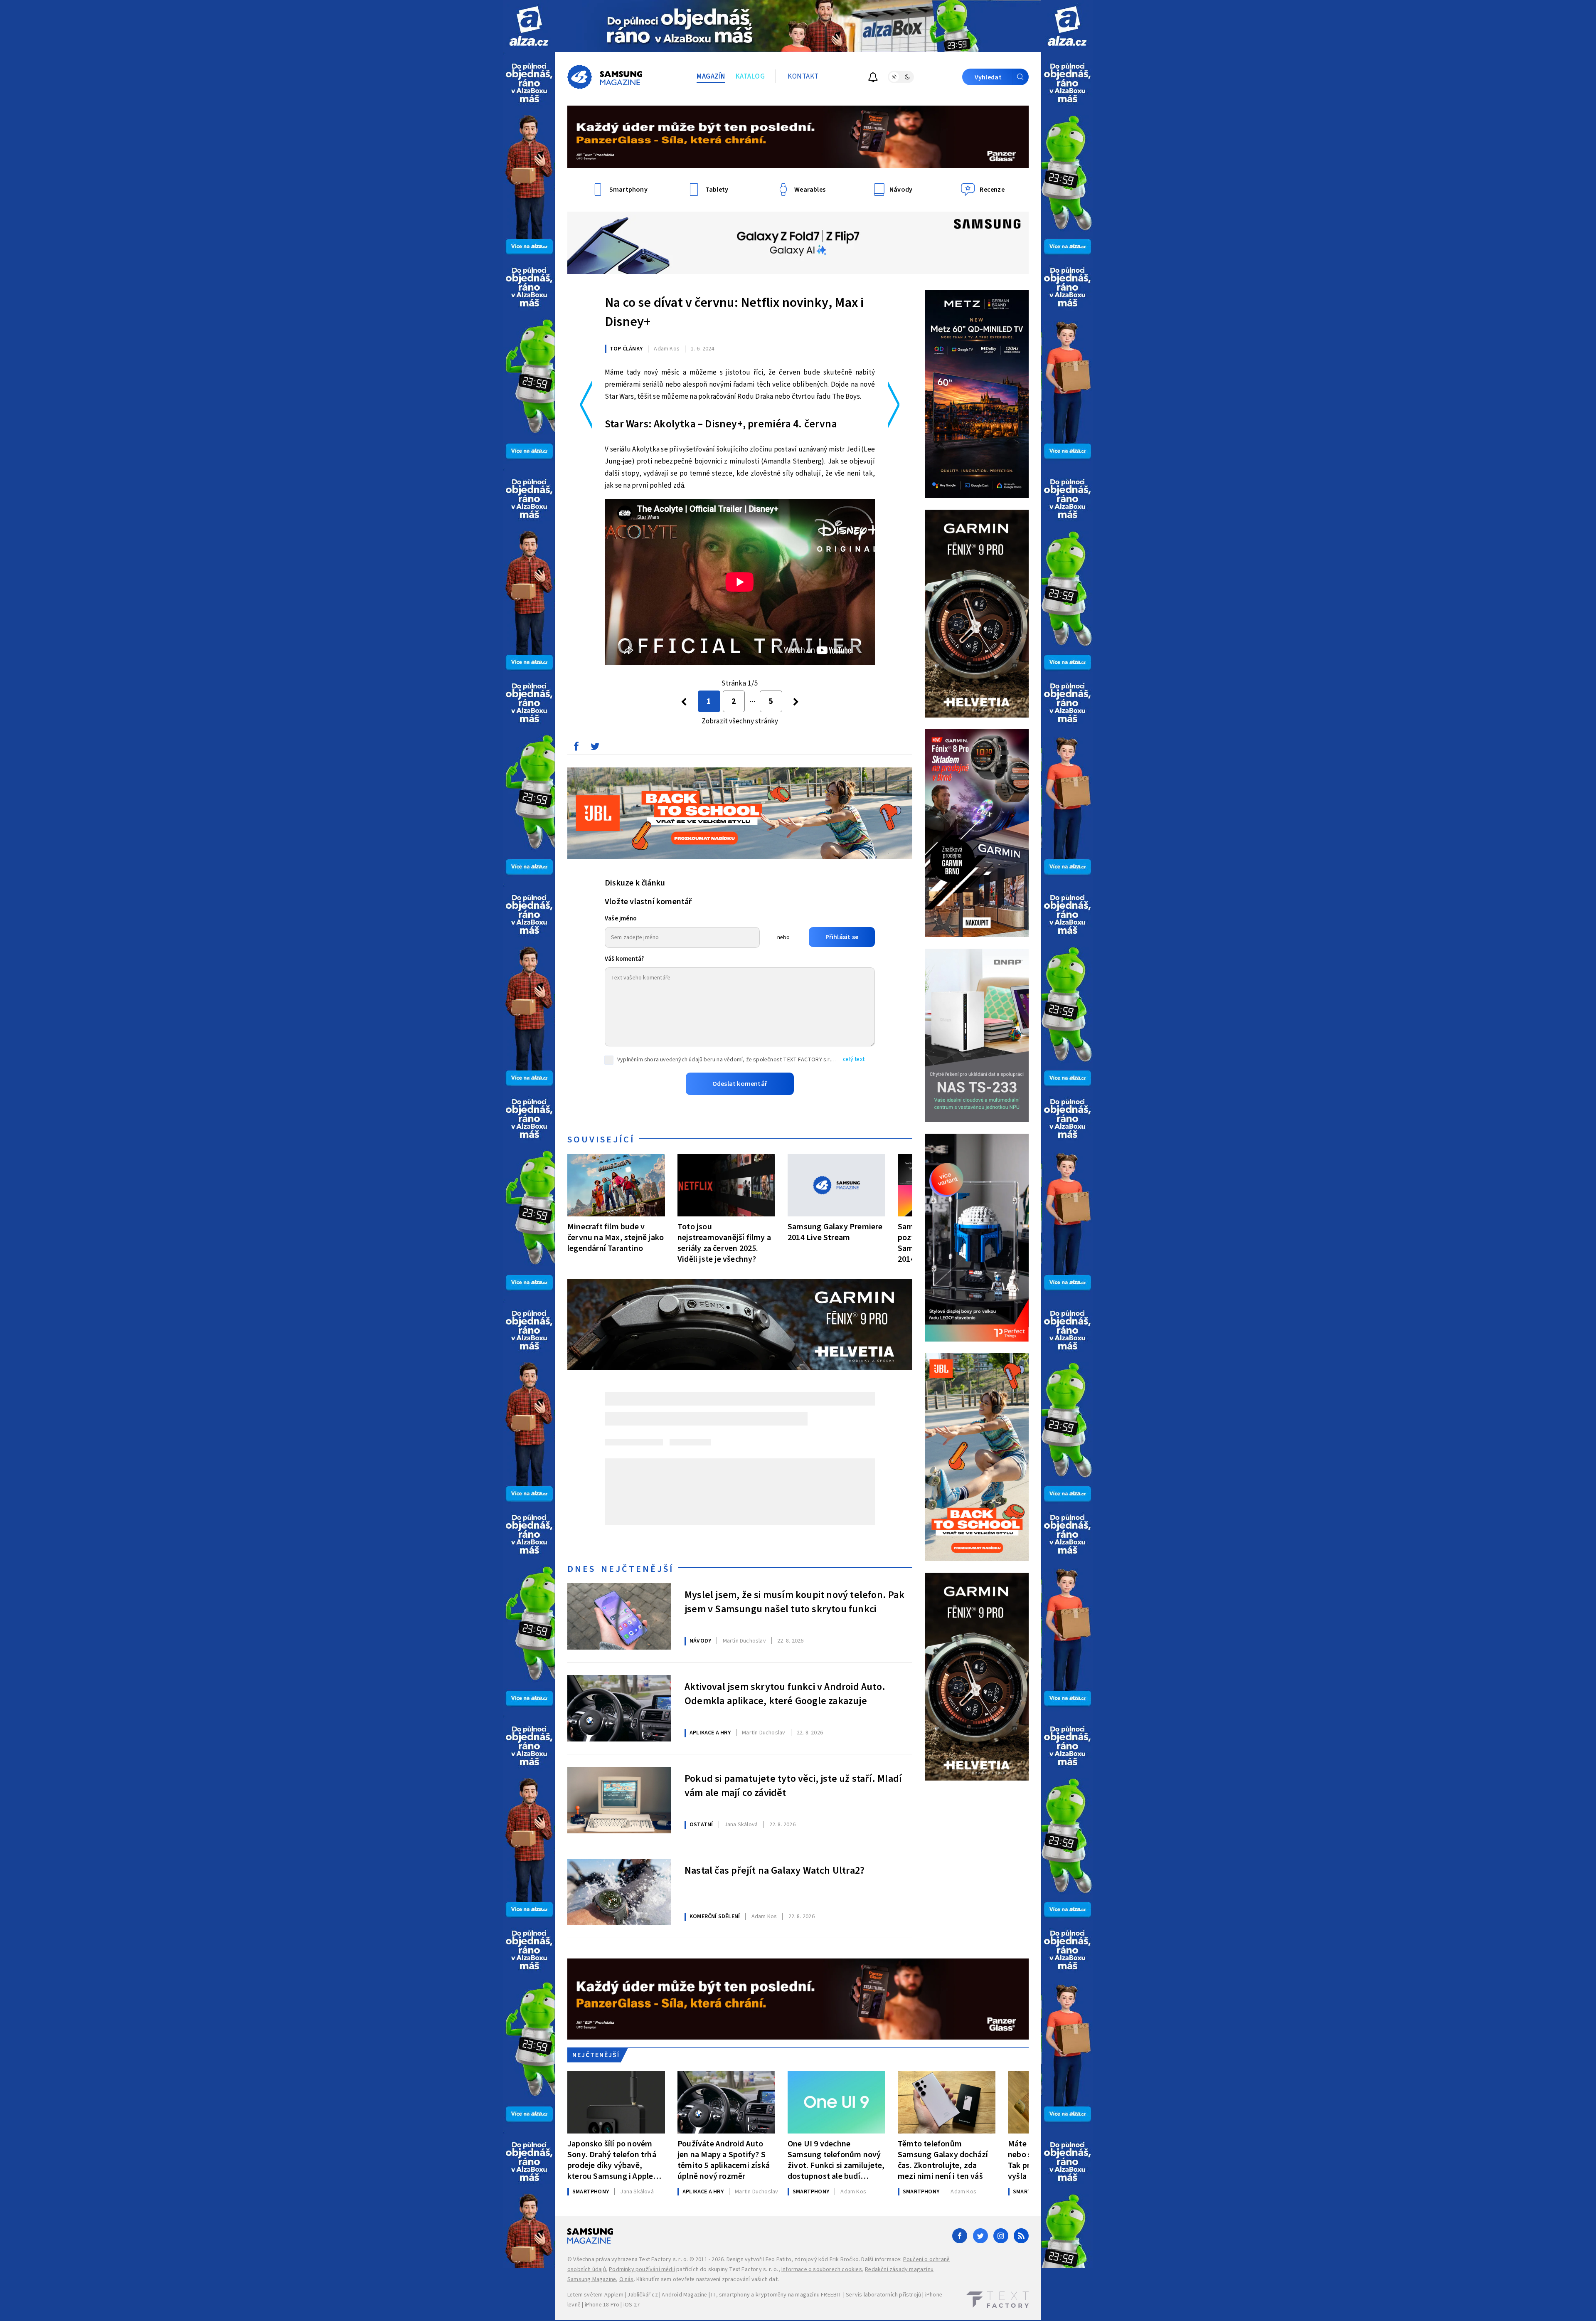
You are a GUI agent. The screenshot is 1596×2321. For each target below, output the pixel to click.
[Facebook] (960, 2236)
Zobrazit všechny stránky (740, 721)
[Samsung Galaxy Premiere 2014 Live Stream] (836, 1185)
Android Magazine (684, 2295)
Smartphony (591, 2192)
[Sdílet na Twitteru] (595, 748)
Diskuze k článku (635, 883)
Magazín (711, 76)
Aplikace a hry (710, 1733)
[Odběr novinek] (873, 78)
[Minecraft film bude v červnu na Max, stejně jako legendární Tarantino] (616, 1185)
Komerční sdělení (715, 1916)
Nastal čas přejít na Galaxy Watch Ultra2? (775, 1871)
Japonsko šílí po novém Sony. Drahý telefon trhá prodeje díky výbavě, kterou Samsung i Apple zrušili (612, 2160)
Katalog (750, 76)
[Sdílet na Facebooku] (576, 748)
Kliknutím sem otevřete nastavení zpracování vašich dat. (708, 2279)
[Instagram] (1001, 2236)
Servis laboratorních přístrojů (883, 2295)
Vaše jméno (621, 919)
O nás (627, 2279)
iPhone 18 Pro (602, 2305)
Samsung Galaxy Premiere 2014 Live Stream (835, 1232)
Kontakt (803, 76)
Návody (700, 1641)
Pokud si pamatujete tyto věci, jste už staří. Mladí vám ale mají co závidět (793, 1786)
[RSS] (1021, 2236)
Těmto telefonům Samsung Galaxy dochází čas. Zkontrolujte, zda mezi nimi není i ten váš (943, 2160)
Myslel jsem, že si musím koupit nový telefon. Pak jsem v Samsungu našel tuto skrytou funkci (794, 1602)
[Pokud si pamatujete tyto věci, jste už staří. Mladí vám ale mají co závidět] (619, 1800)
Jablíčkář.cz (642, 2295)
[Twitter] (980, 2236)
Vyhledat (988, 77)
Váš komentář (624, 959)
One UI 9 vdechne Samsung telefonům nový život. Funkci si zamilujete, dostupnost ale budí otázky (836, 2160)
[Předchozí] (684, 702)
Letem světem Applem (595, 2295)
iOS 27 (632, 2305)
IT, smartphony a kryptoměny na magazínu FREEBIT (776, 2295)
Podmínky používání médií (642, 2269)
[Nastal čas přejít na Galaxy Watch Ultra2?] (619, 1892)
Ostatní (701, 1825)
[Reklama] (529, 26)
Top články (626, 349)
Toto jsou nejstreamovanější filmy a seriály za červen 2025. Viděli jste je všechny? (724, 1243)
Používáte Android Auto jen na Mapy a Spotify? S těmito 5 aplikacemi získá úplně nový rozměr (724, 2160)
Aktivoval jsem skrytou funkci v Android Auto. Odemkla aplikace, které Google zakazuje (785, 1694)
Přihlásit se (842, 937)
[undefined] (796, 702)
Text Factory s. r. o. (663, 2259)
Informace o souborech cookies (822, 2269)
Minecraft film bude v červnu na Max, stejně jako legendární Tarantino (616, 1237)
